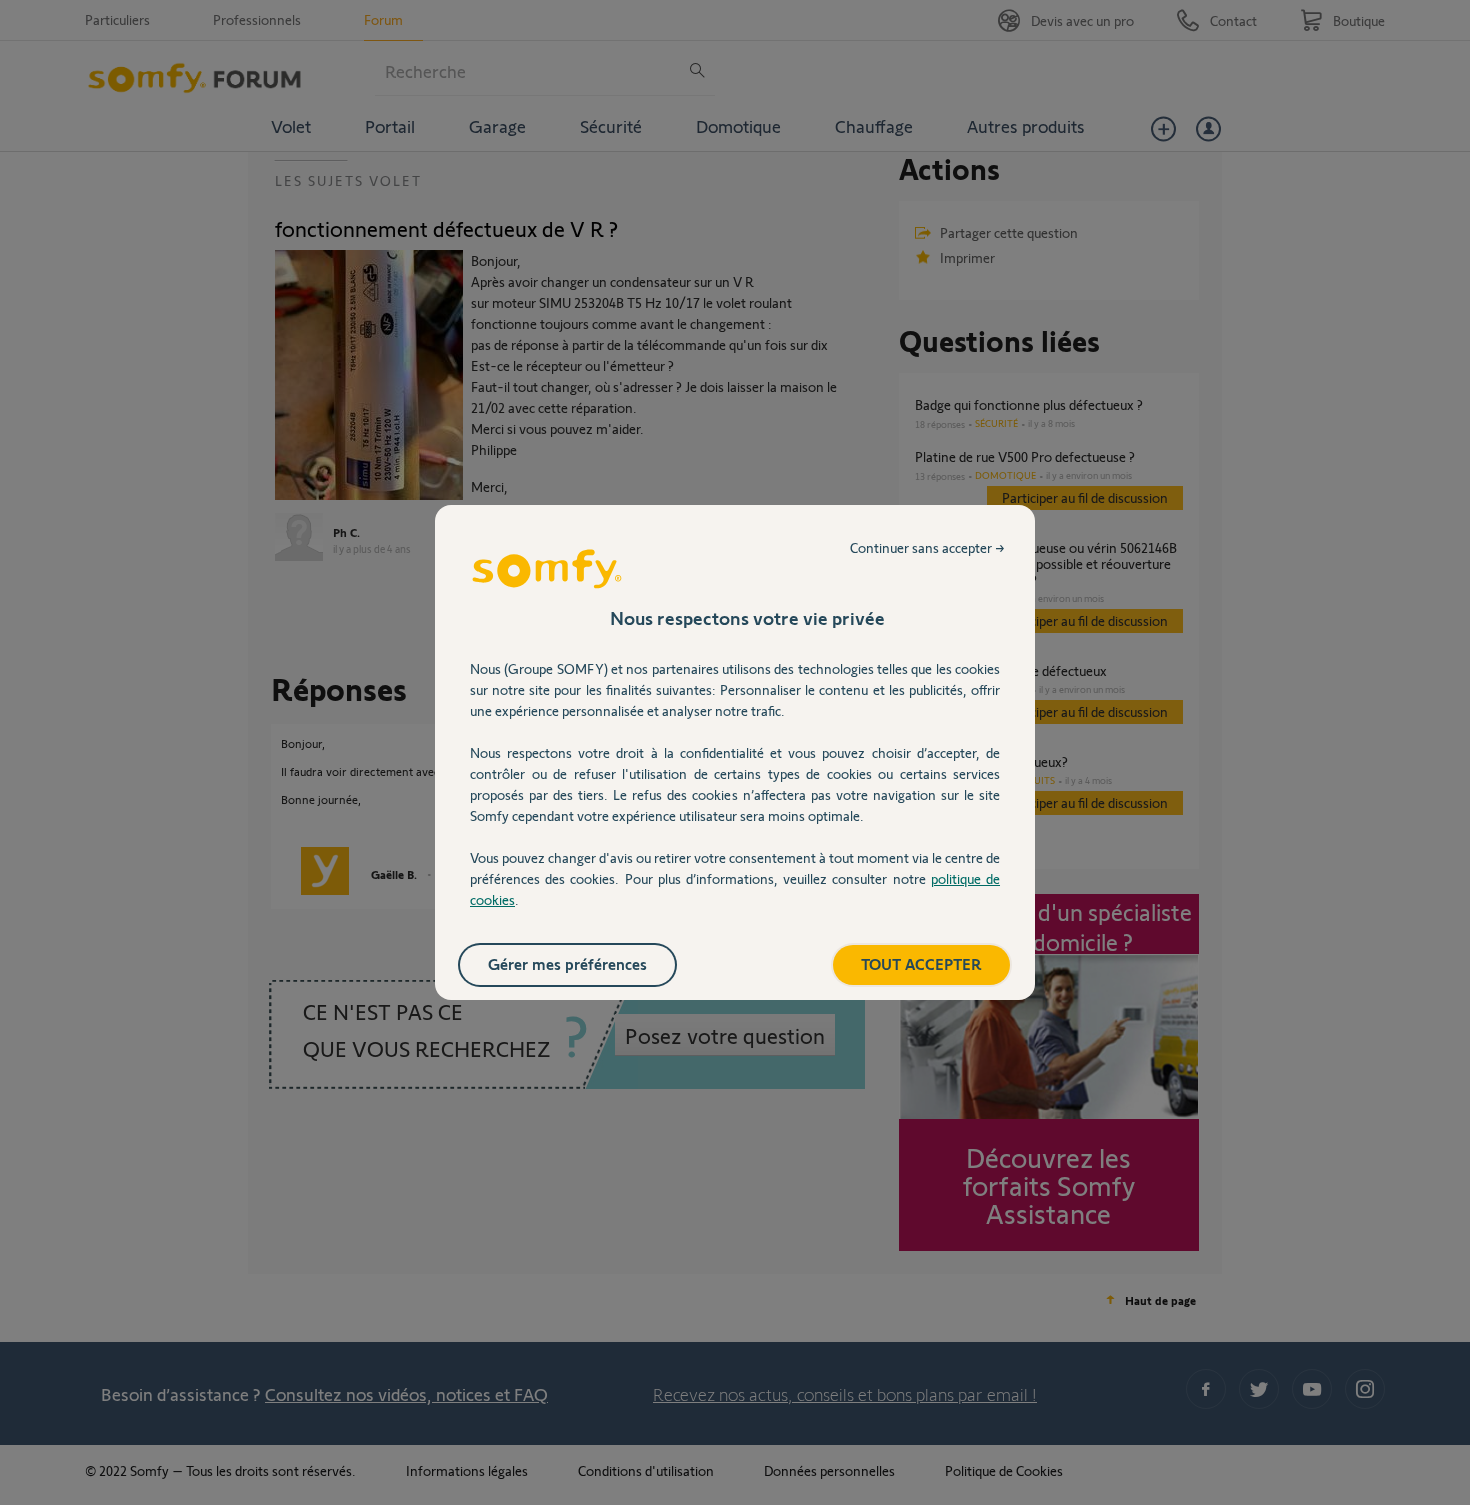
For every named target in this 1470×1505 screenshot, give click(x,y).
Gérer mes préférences (567, 963)
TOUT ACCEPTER (921, 963)
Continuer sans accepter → (927, 547)
